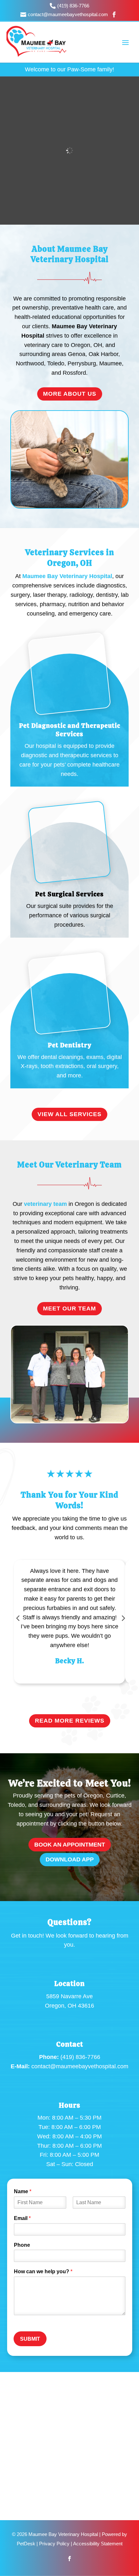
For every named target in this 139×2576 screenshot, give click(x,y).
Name (23, 2191)
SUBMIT (30, 2339)
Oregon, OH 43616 (69, 2006)
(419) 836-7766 (80, 2057)
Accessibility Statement (98, 2544)
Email (22, 2218)
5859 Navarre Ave (69, 1996)
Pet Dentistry (70, 1045)
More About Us (70, 394)
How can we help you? (43, 2271)
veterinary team (45, 1204)
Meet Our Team (69, 1308)
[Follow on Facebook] (69, 2559)
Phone (22, 2245)
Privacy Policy (54, 2544)
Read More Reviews (70, 1721)
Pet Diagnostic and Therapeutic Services (70, 730)
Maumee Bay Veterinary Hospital (67, 576)
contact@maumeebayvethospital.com (80, 2066)
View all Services (69, 1114)
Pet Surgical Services (69, 894)
